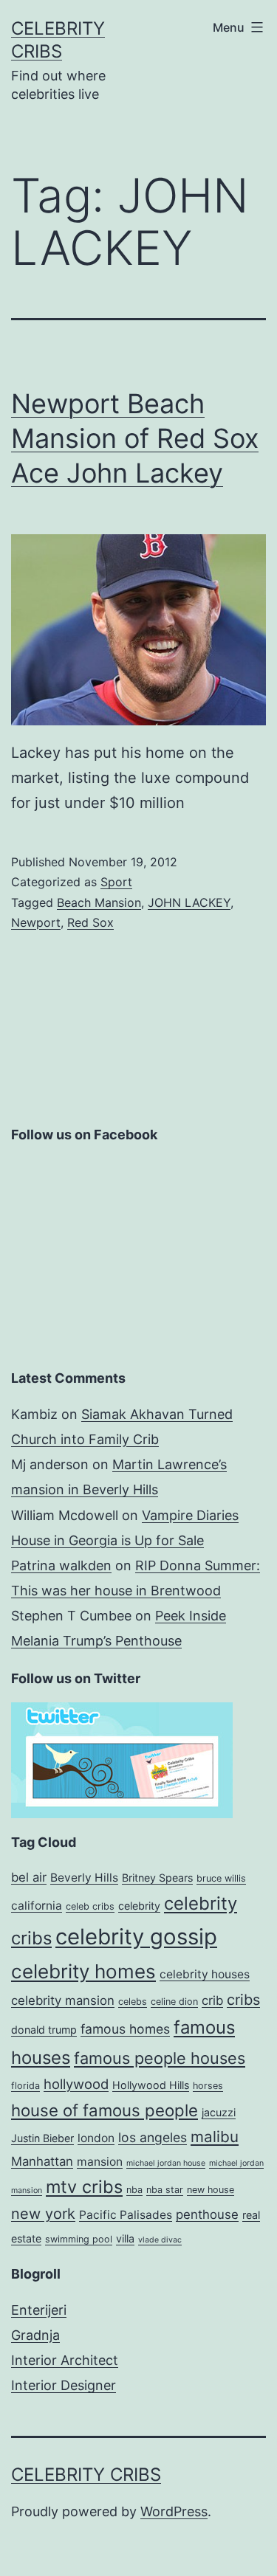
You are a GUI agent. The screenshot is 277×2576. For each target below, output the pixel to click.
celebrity (139, 1906)
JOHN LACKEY (189, 902)
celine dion (174, 2002)
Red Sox (90, 922)
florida (25, 2086)
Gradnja (35, 2335)
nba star (165, 2190)
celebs (133, 2002)
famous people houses (160, 2058)
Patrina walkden (61, 1565)
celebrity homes (83, 1971)
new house (211, 2190)
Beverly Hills (84, 1878)
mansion (100, 2162)
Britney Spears (157, 1878)
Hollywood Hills (151, 2085)
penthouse (207, 2214)
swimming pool (79, 2239)
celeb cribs (90, 1906)
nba (134, 2190)
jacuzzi (219, 2112)
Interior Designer (64, 2385)
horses (208, 2086)
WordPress (174, 2511)
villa (125, 2238)
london (96, 2138)
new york (43, 2214)
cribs (243, 2000)
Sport (116, 882)
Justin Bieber (42, 2138)
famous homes (125, 2029)
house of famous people (105, 2110)
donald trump (44, 2030)
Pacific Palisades (126, 2215)
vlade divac (160, 2240)
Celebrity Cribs (86, 2475)
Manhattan (42, 2161)
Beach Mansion (99, 902)
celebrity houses (205, 1974)
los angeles (153, 2137)
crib (212, 2000)
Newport (36, 922)
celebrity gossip (136, 1937)
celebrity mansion (63, 2000)
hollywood (76, 2084)
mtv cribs (84, 2187)
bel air (29, 1877)
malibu (215, 2137)
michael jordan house (166, 2163)
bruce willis (221, 1878)
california (37, 1906)
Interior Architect (65, 2360)
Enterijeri (39, 2310)
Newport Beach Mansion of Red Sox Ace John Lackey (135, 438)
